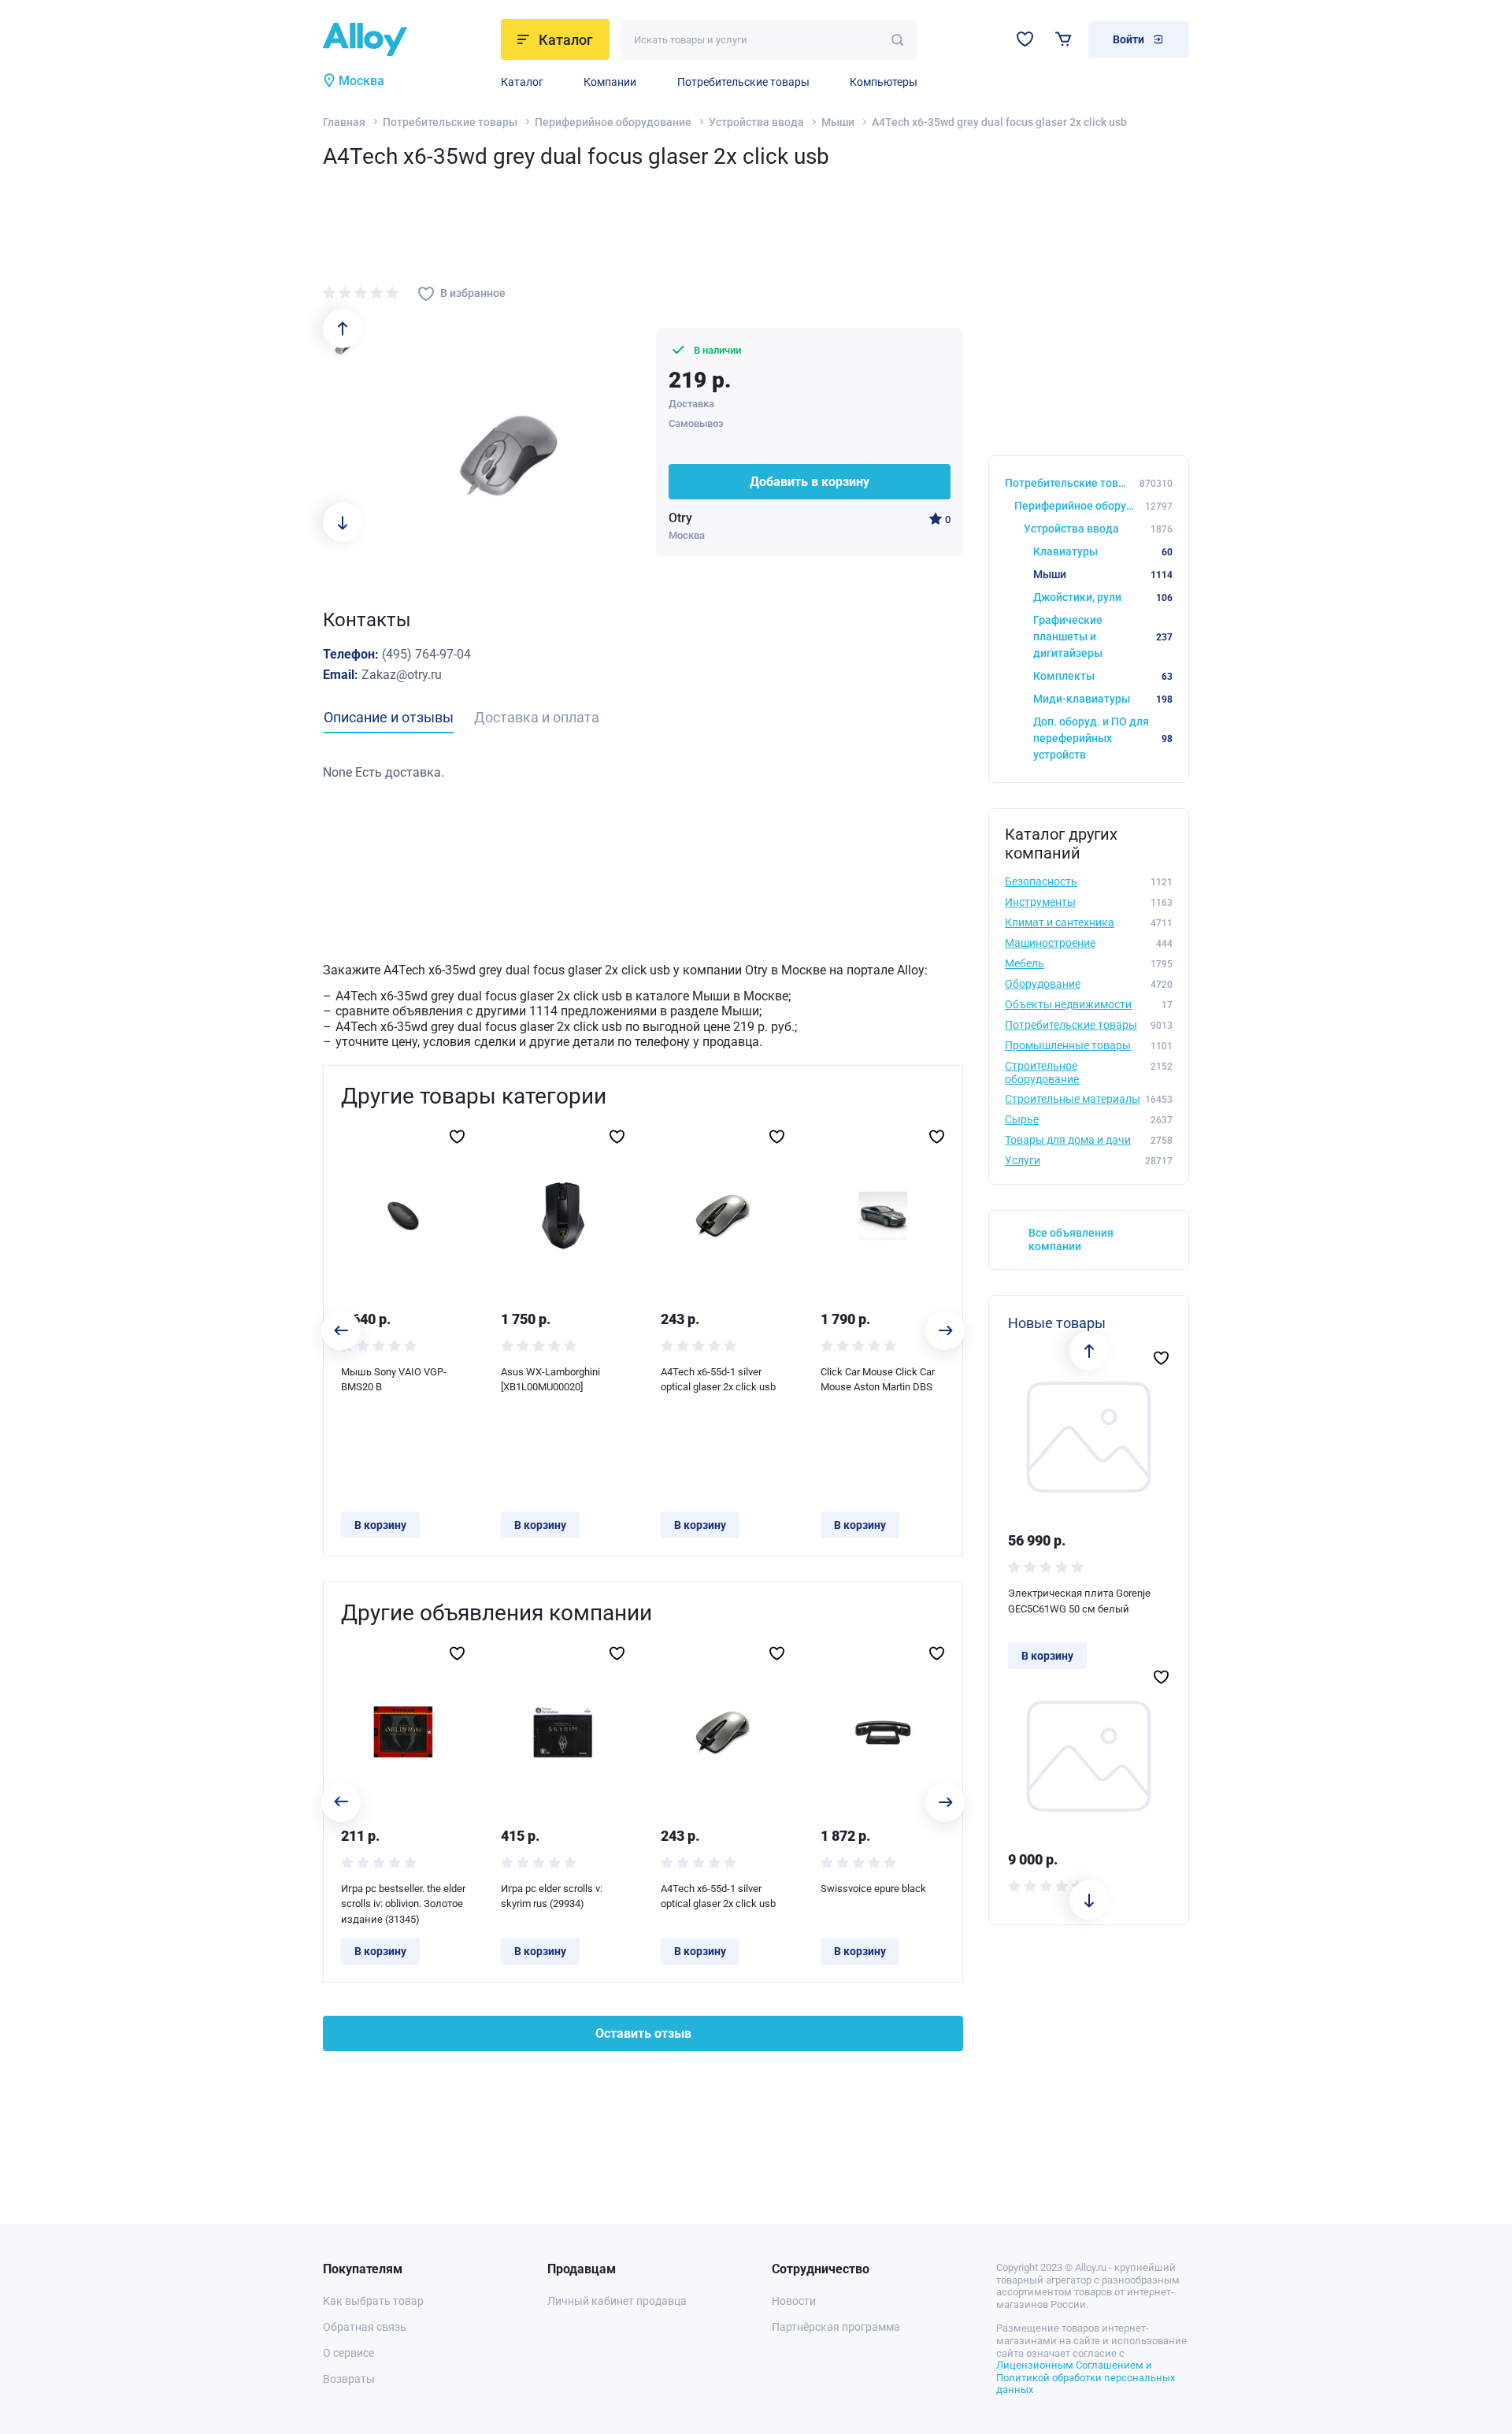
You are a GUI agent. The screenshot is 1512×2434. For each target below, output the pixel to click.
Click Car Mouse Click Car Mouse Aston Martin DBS (878, 1380)
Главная (344, 122)
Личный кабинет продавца (617, 2301)
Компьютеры (884, 82)
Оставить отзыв (643, 2033)
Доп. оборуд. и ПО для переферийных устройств (1103, 738)
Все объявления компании (1071, 1239)
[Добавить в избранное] (457, 1137)
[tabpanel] (643, 773)
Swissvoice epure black (873, 1889)
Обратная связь (365, 2327)
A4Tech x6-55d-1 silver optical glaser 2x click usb (718, 1380)
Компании (610, 82)
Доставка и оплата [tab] (537, 717)
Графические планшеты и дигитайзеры (1103, 636)
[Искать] (897, 40)
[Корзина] (1064, 39)
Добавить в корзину (810, 482)
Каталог (522, 82)
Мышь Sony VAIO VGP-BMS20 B (394, 1380)
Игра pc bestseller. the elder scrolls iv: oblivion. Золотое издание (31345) (403, 1904)
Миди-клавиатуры (1103, 699)
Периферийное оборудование (613, 122)
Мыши (838, 122)
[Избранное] (1025, 39)
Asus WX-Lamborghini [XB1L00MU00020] (550, 1380)
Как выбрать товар (373, 2301)
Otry (680, 518)
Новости (794, 2301)
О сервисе (348, 2353)
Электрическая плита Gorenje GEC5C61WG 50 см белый (1079, 1601)
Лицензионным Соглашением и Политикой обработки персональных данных (1086, 2377)
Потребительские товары (743, 82)
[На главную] (407, 39)
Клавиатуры (1103, 551)
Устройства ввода (756, 122)
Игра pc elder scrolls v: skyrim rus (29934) (552, 1896)
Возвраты (349, 2379)
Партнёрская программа (836, 2327)
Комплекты (1103, 676)
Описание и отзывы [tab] (389, 717)
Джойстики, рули (1103, 597)
